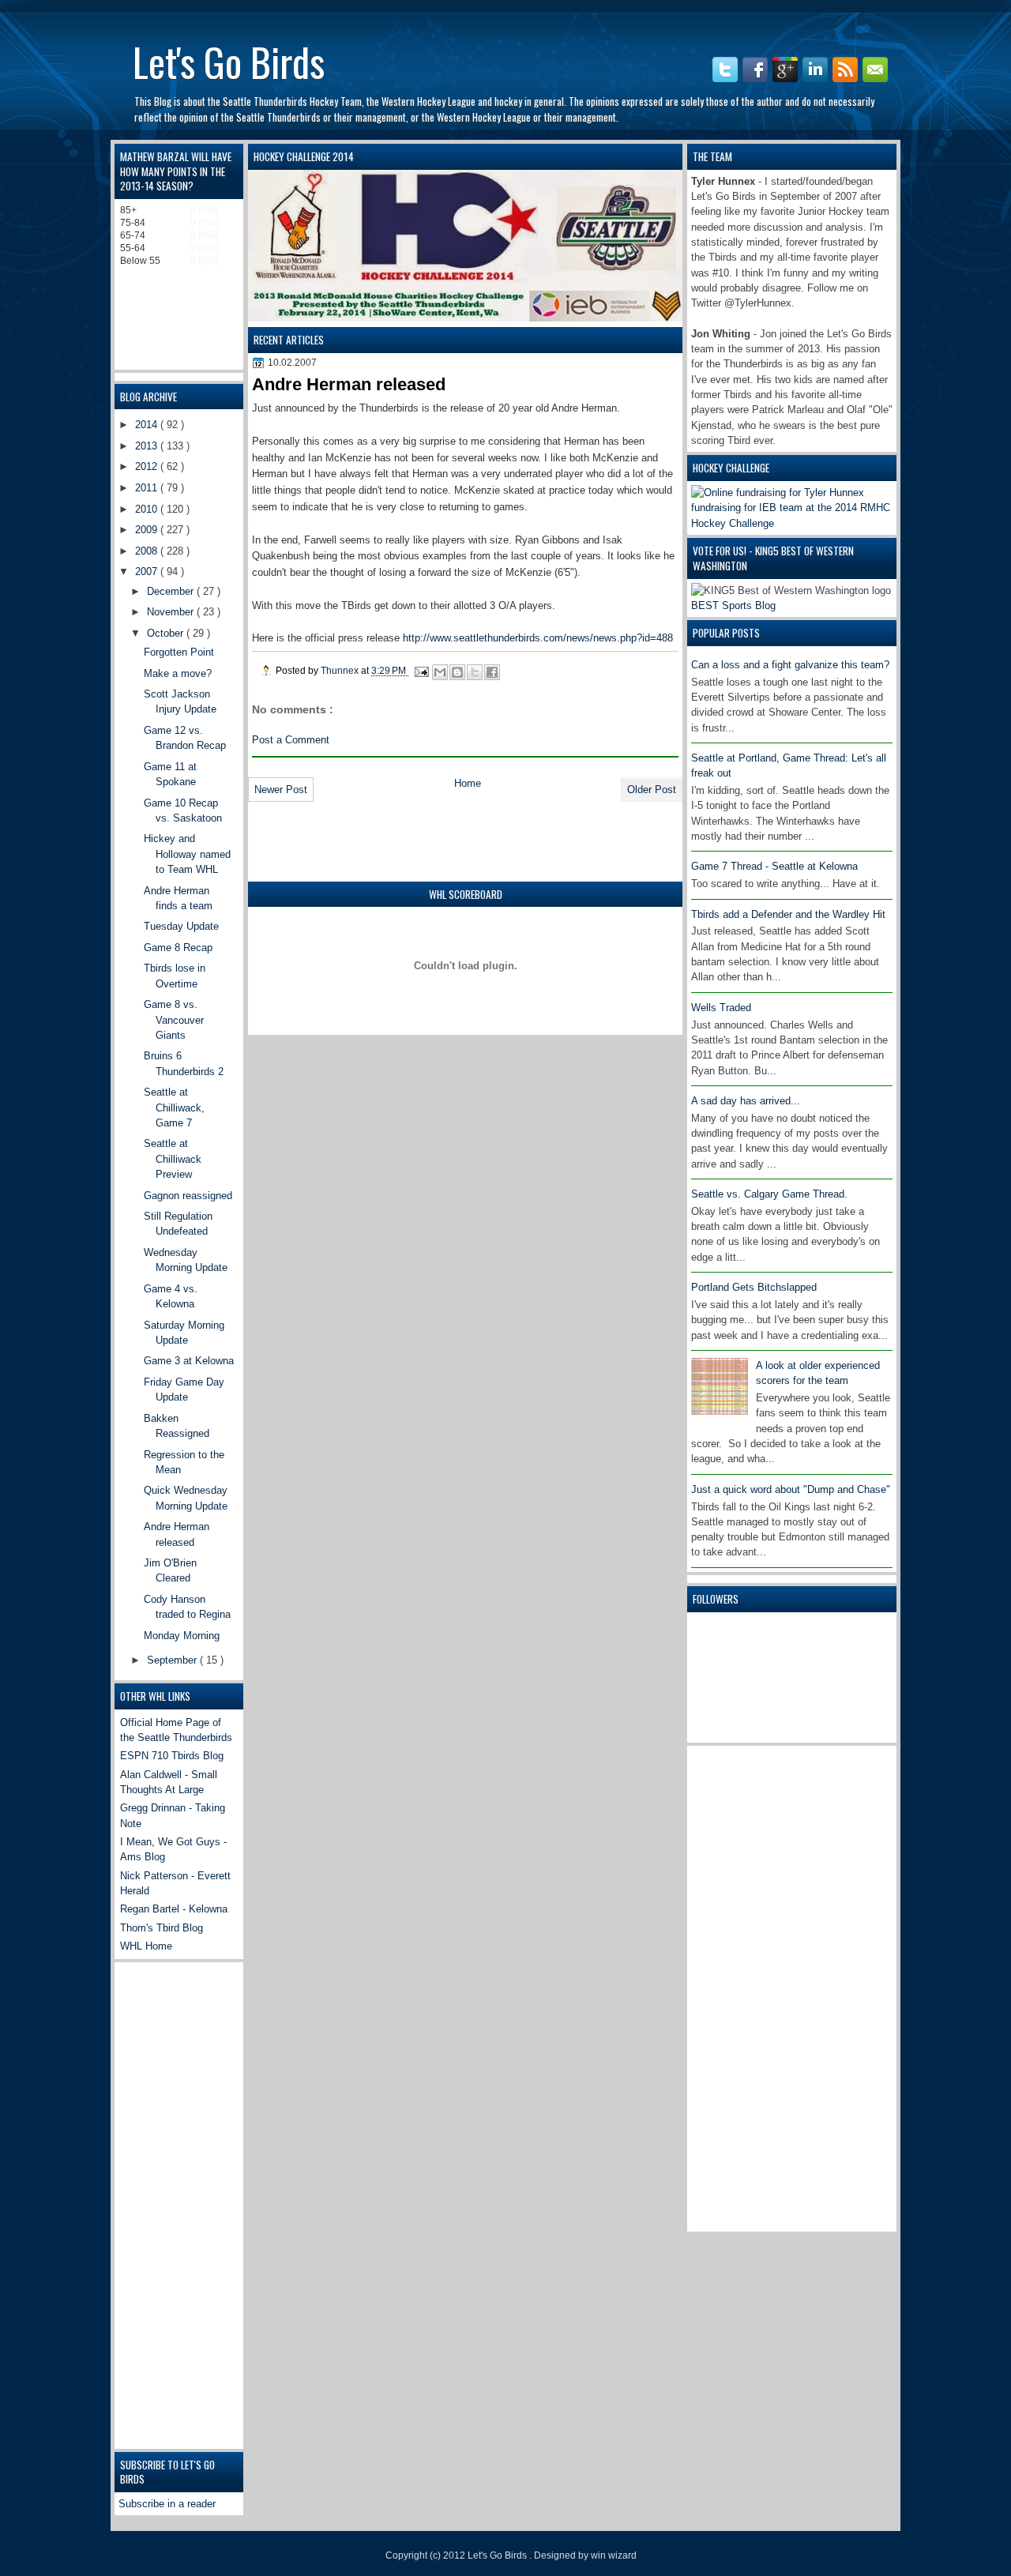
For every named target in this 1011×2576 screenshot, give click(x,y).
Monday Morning (182, 1636)
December (172, 591)
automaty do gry (140, 8)
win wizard (614, 2555)
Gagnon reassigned (188, 1196)
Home (468, 783)
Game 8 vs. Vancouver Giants (174, 1020)
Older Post (652, 790)
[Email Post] (421, 670)
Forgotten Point (179, 652)
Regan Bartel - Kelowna (174, 1909)
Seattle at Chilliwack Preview (173, 1159)
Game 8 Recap (178, 948)
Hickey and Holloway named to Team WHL (187, 854)
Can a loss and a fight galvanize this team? (790, 665)
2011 (148, 488)
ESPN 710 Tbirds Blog (172, 1756)
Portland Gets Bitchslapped (754, 1287)
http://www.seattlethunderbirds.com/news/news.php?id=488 (538, 638)
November (172, 612)
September (173, 1660)
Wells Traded (721, 1008)
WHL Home (146, 1946)
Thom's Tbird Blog (162, 1928)
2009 (148, 530)
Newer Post (281, 790)
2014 (148, 425)
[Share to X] (475, 672)
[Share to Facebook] (492, 672)
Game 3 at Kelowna (189, 1361)
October (167, 633)
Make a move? (178, 673)
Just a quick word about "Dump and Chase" (791, 1489)
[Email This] (440, 672)
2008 (148, 551)
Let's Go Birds (229, 61)
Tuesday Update (181, 926)
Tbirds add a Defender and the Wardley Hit (788, 914)
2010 (148, 509)
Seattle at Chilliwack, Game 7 (174, 1107)
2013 (148, 446)
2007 (148, 572)
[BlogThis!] (457, 672)
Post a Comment (291, 740)
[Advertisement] (754, 1987)
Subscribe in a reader (167, 2504)
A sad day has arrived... (746, 1101)
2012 (148, 466)
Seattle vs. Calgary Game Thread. (769, 1194)
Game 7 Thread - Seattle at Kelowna (774, 866)
